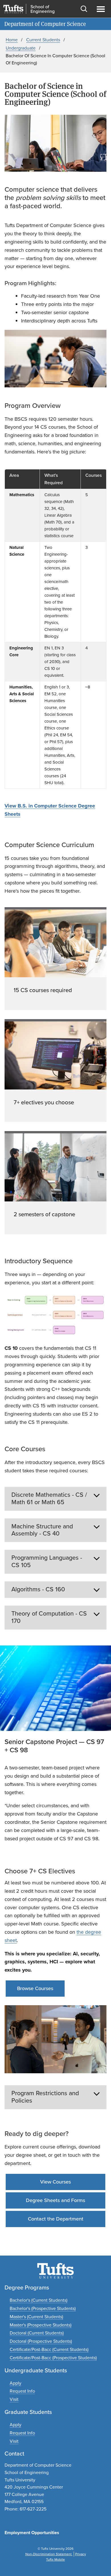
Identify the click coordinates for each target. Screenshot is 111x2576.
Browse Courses (35, 1988)
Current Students (43, 40)
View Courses (55, 2182)
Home (12, 40)
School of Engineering (43, 9)
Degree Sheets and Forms (55, 2200)
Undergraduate (21, 48)
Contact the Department (56, 2219)
